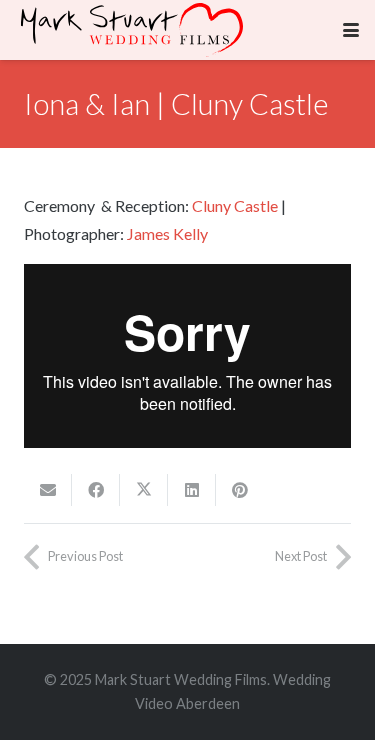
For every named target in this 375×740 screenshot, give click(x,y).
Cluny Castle (235, 205)
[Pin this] (240, 490)
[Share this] (96, 490)
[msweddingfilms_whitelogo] (132, 30)
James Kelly (167, 233)
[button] (351, 30)
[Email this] (48, 490)
